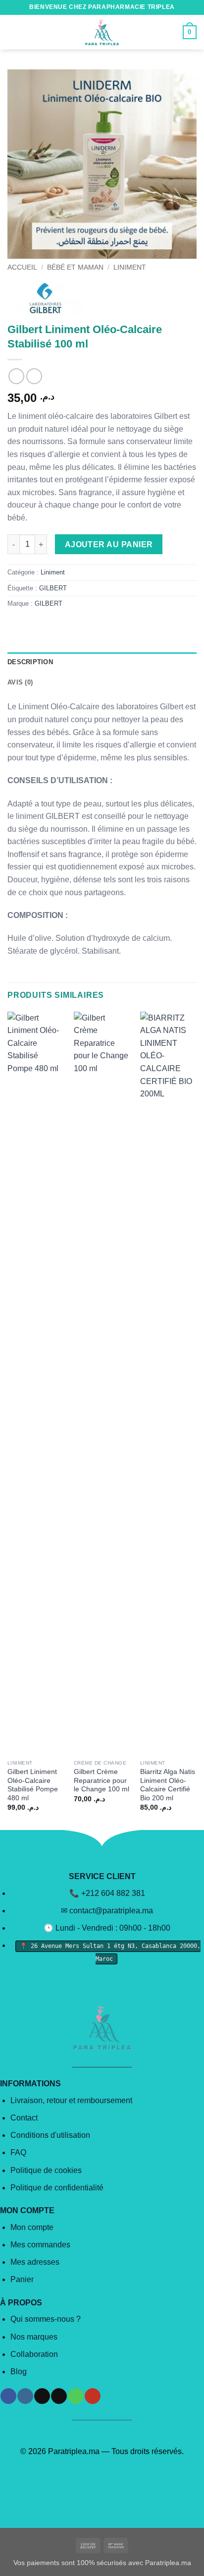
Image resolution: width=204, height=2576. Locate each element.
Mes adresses (35, 2262)
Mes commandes (40, 2245)
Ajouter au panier (109, 544)
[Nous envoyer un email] (59, 2396)
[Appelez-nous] (76, 2396)
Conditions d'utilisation (50, 2135)
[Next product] (16, 376)
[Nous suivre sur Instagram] (25, 2396)
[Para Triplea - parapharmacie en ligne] (102, 32)
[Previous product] (34, 376)
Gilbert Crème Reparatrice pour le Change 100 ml (102, 1780)
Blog (19, 2372)
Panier (22, 2279)
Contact (24, 2118)
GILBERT (53, 588)
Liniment (130, 267)
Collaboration (34, 2354)
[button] (13, 32)
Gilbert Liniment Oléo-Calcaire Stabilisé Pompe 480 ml (33, 1785)
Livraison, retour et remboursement (71, 2100)
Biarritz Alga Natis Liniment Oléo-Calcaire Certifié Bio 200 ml (168, 1785)
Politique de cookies (46, 2170)
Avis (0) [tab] (20, 682)
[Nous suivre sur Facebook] (8, 2396)
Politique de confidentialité (57, 2188)
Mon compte (32, 2227)
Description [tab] (30, 662)
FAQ (18, 2152)
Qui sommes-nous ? (46, 2319)
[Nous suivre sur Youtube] (92, 2396)
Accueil (22, 267)
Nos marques (34, 2337)
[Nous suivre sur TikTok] (42, 2396)
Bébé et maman (75, 267)
